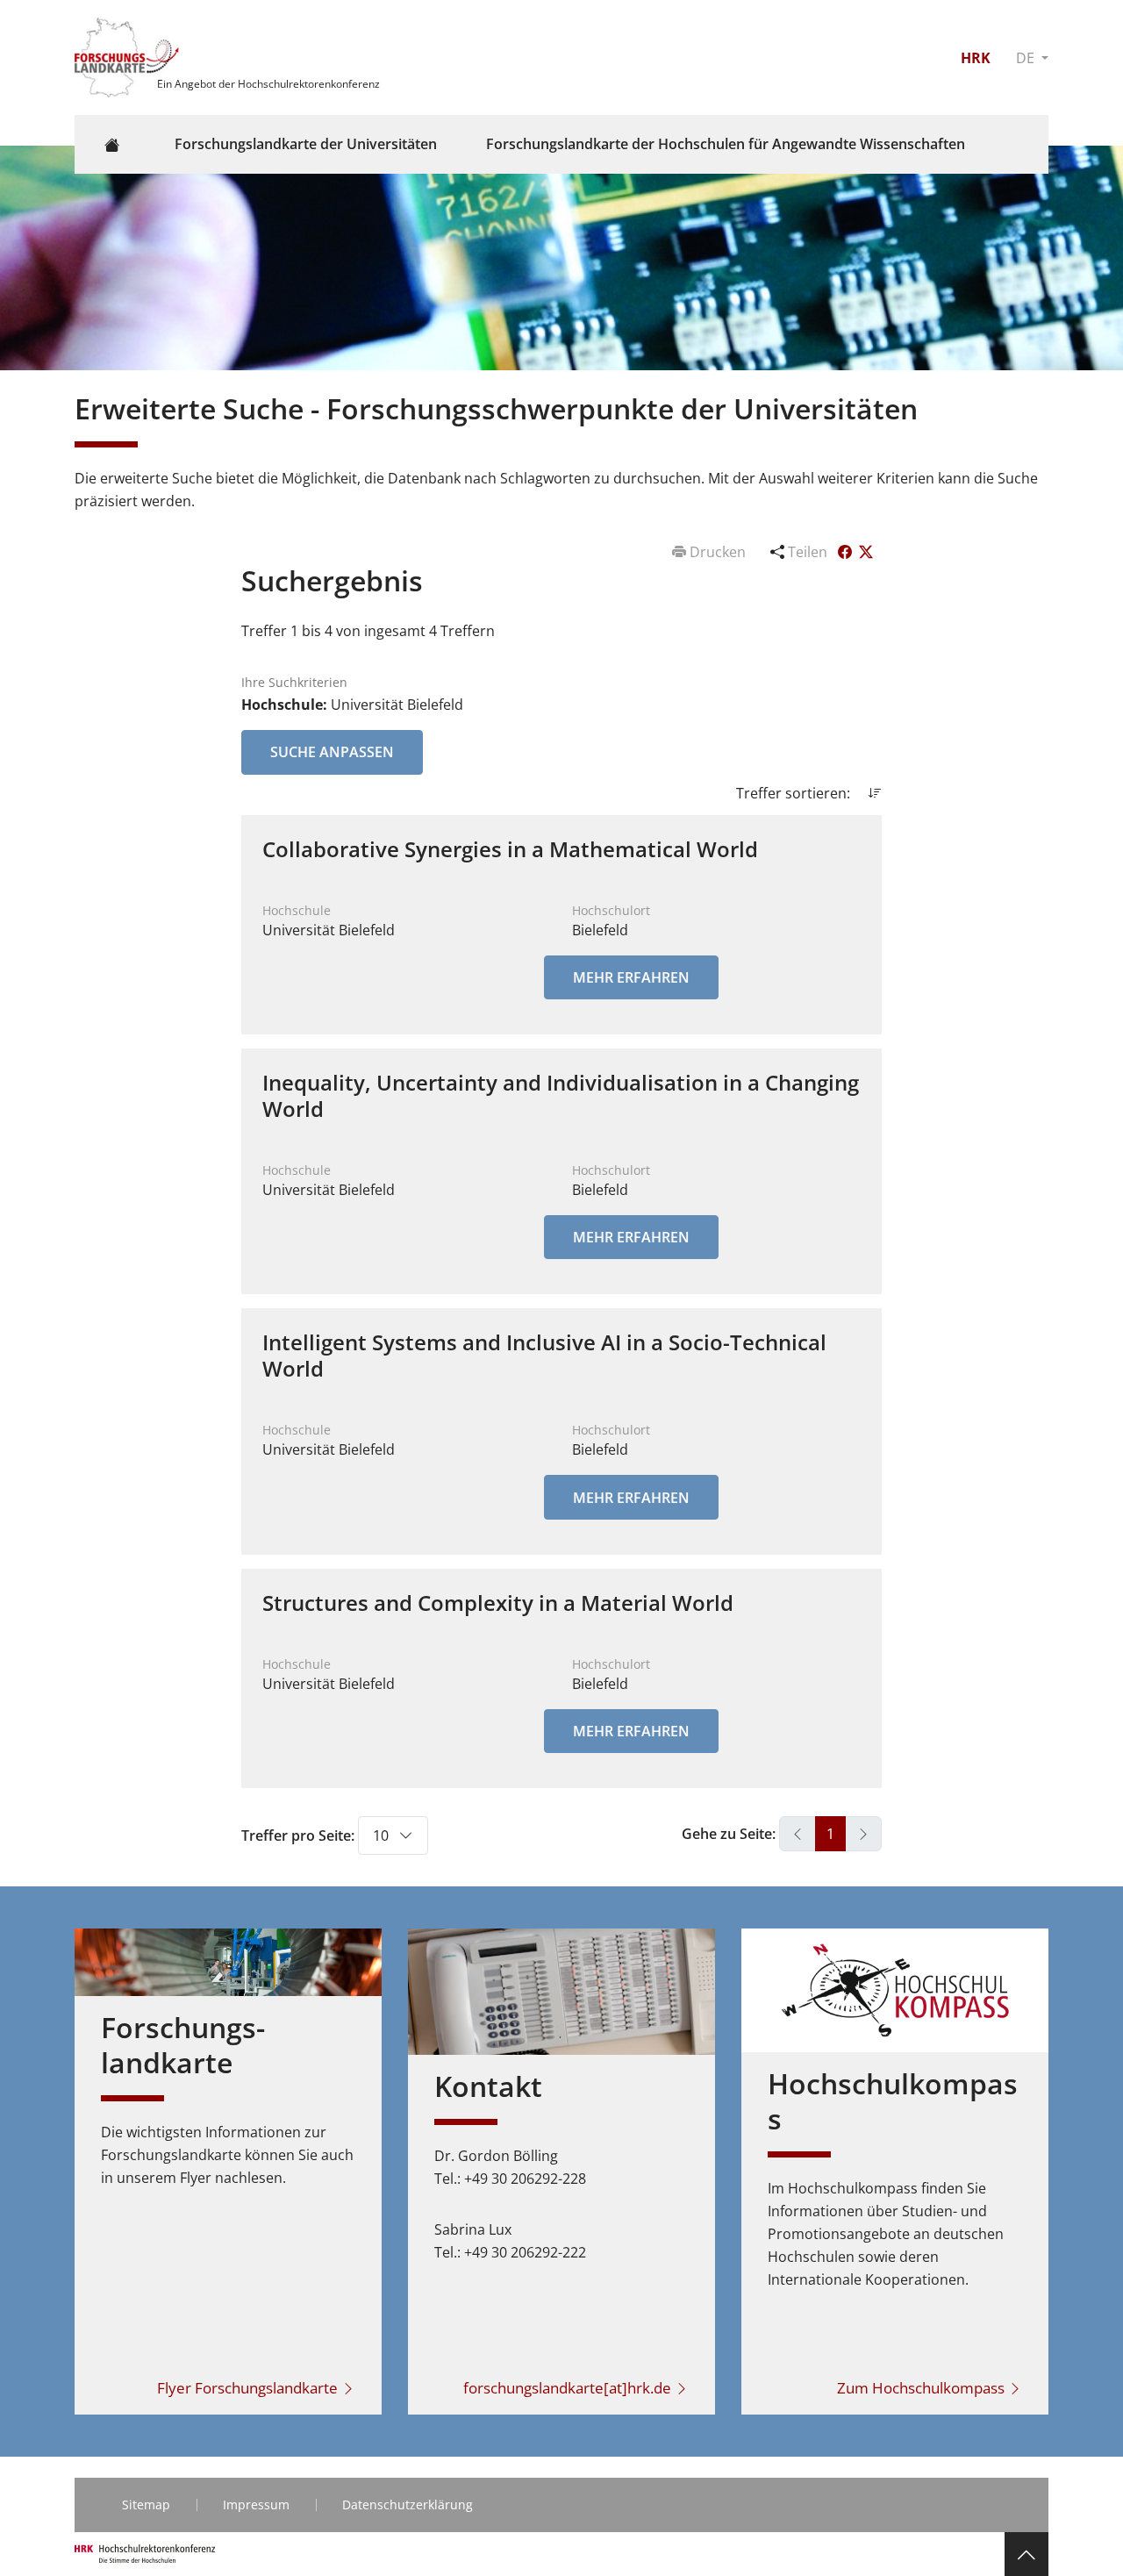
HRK (976, 58)
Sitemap (146, 2504)
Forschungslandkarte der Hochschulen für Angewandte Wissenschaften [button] (726, 144)
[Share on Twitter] (866, 552)
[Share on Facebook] (847, 552)
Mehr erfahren (631, 977)
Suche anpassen (332, 752)
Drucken (718, 552)
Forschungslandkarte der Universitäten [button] (306, 144)
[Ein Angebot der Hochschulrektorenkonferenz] (129, 56)
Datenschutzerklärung (408, 2504)
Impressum (256, 2504)
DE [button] (1027, 58)
